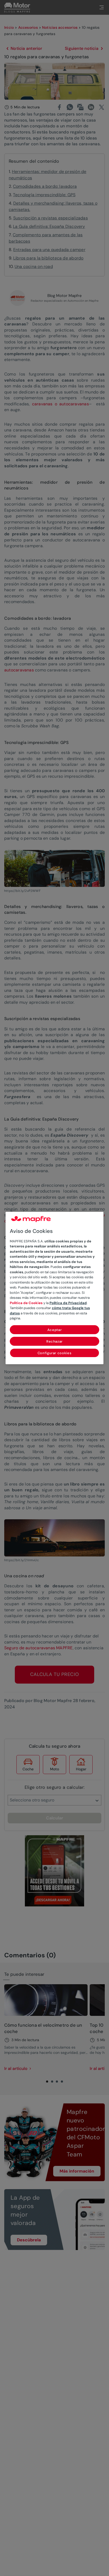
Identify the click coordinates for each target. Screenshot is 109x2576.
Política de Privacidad (68, 1303)
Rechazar (54, 1341)
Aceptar (55, 1330)
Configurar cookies (55, 1353)
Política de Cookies (26, 1303)
